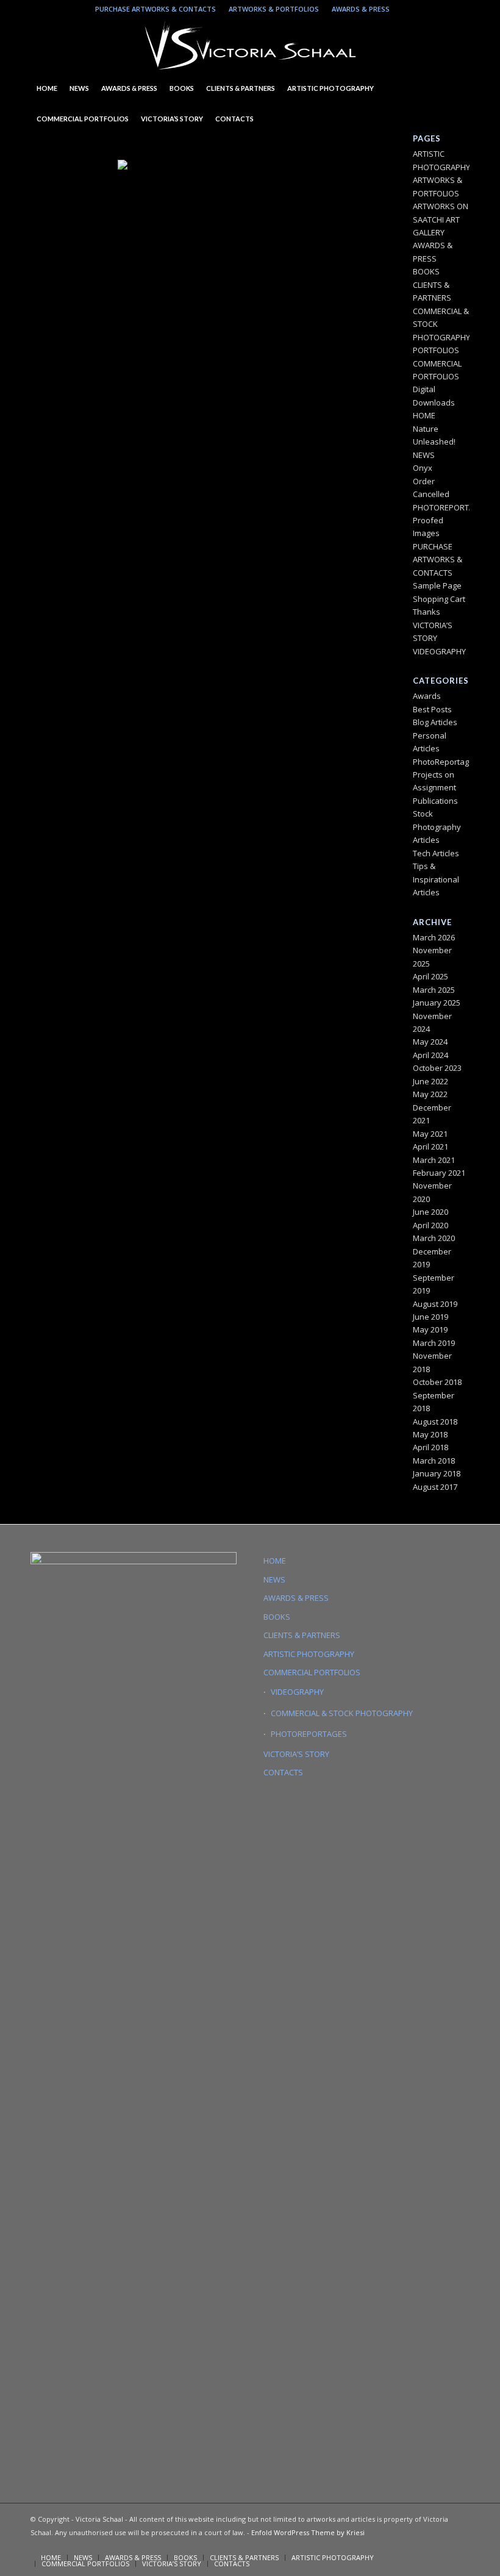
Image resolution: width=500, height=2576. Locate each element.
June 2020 (430, 1212)
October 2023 (437, 1068)
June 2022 (430, 1081)
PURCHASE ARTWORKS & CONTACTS (155, 9)
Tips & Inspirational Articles (436, 879)
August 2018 (435, 1422)
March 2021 (434, 1160)
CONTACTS (283, 1772)
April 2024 (430, 1055)
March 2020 (434, 1238)
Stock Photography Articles (437, 827)
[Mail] (442, 9)
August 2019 (435, 1304)
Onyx (423, 468)
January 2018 (437, 1473)
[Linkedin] (423, 9)
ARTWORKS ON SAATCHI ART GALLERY (441, 219)
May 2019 (430, 1329)
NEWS (424, 455)
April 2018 (430, 1447)
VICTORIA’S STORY (296, 1754)
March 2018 (434, 1461)
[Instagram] (405, 9)
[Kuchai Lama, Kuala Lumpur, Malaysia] (191, 209)
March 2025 (434, 990)
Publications (435, 801)
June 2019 (430, 1317)
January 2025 (437, 1003)
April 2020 (430, 1225)
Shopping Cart (439, 599)
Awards (427, 696)
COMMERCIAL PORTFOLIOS (312, 1672)
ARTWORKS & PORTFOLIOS (274, 9)
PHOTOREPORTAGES (451, 507)
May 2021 (430, 1134)
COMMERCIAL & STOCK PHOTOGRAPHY (342, 1713)
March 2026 (434, 937)
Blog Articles (435, 722)
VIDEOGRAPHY (439, 651)
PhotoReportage (443, 762)
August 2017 (435, 1487)
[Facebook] (460, 9)
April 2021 (430, 1147)
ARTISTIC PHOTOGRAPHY (309, 1654)
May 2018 (430, 1434)
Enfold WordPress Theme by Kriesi (308, 2532)
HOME (424, 415)
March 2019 (434, 1343)
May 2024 (430, 1042)
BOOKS (426, 271)
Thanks (427, 612)
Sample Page (437, 585)
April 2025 (430, 976)
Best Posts (432, 709)
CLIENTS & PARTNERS (302, 1635)
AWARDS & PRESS (361, 9)
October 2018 (437, 1382)
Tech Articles (436, 853)
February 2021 (439, 1173)
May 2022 (430, 1094)
